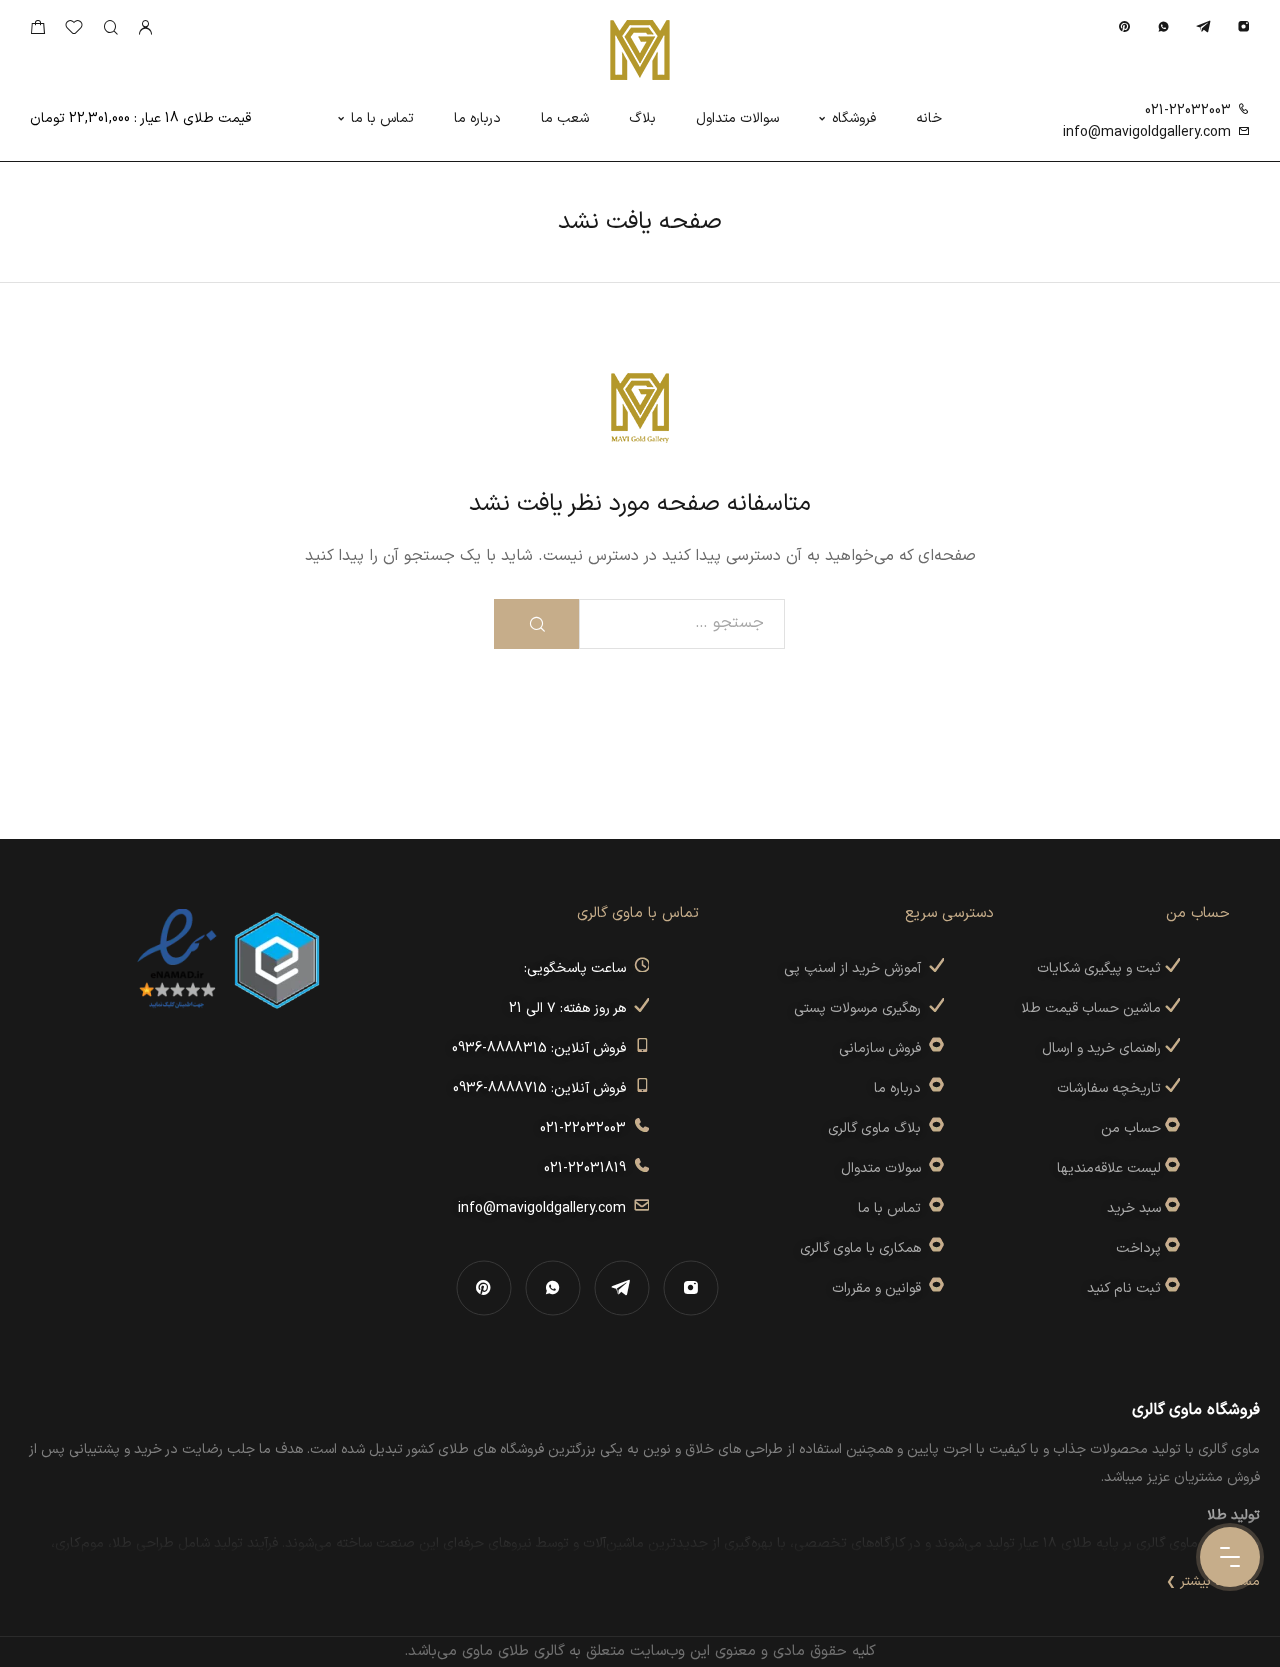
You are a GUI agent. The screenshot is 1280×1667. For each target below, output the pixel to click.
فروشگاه (854, 118)
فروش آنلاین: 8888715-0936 (543, 1088)
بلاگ (642, 118)
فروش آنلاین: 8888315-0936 (543, 1048)
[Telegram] (1203, 26)
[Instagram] (1243, 26)
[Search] (110, 28)
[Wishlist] (74, 31)
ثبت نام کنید (1126, 1288)
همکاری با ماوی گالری (864, 1248)
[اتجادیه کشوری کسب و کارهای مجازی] (277, 959)
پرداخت (1138, 1248)
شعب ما (565, 118)
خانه (929, 118)
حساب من (1131, 1128)
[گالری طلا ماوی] (640, 50)
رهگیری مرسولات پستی (861, 1008)
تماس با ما (382, 118)
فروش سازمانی (884, 1048)
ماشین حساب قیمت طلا (1093, 1008)
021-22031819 (589, 1168)
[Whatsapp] (1163, 26)
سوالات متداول (737, 118)
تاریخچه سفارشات (1111, 1088)
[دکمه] (536, 624)
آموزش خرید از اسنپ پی (856, 968)
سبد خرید (1134, 1208)
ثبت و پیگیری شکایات (1101, 968)
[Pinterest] (1124, 26)
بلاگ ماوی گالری (878, 1128)
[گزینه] (1170, 1128)
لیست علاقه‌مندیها (1109, 1168)
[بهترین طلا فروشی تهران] (177, 959)
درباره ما (477, 118)
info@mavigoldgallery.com (1147, 132)
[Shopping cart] (37, 31)
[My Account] (145, 28)
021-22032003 (1188, 110)
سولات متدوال (885, 1168)
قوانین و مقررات (880, 1288)
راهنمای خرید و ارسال (1103, 1048)
